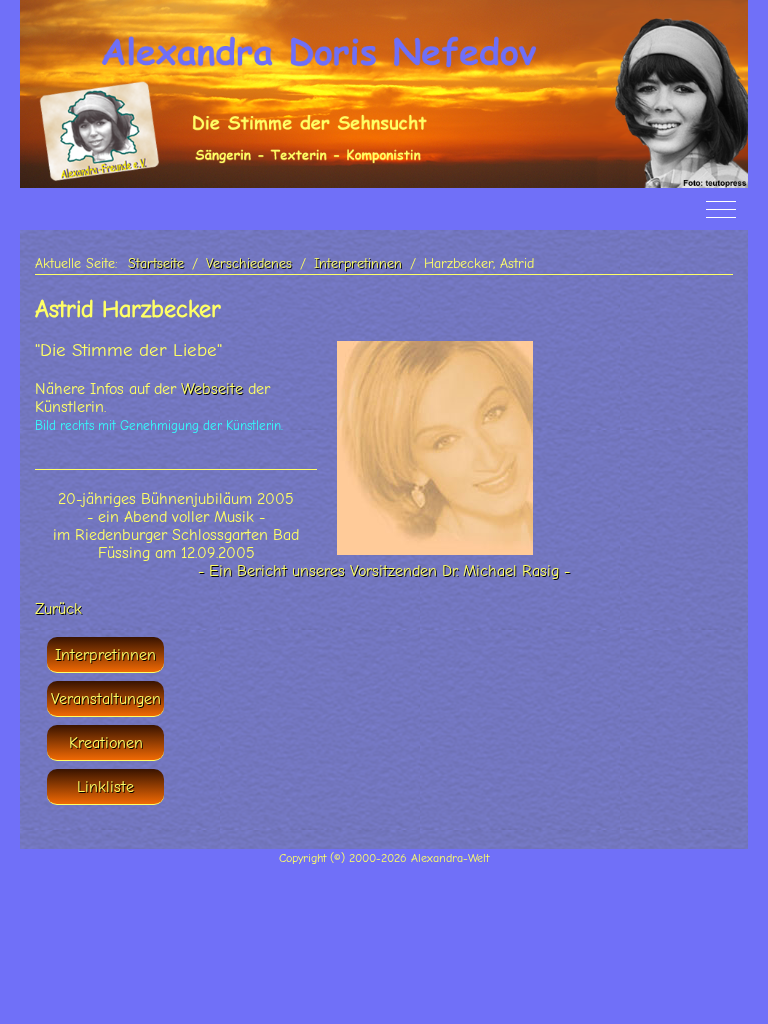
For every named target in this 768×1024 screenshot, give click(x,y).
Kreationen (106, 743)
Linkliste (105, 787)
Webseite (212, 389)
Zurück (58, 609)
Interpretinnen (105, 655)
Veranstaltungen (106, 699)
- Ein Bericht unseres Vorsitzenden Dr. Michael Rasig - (384, 571)
